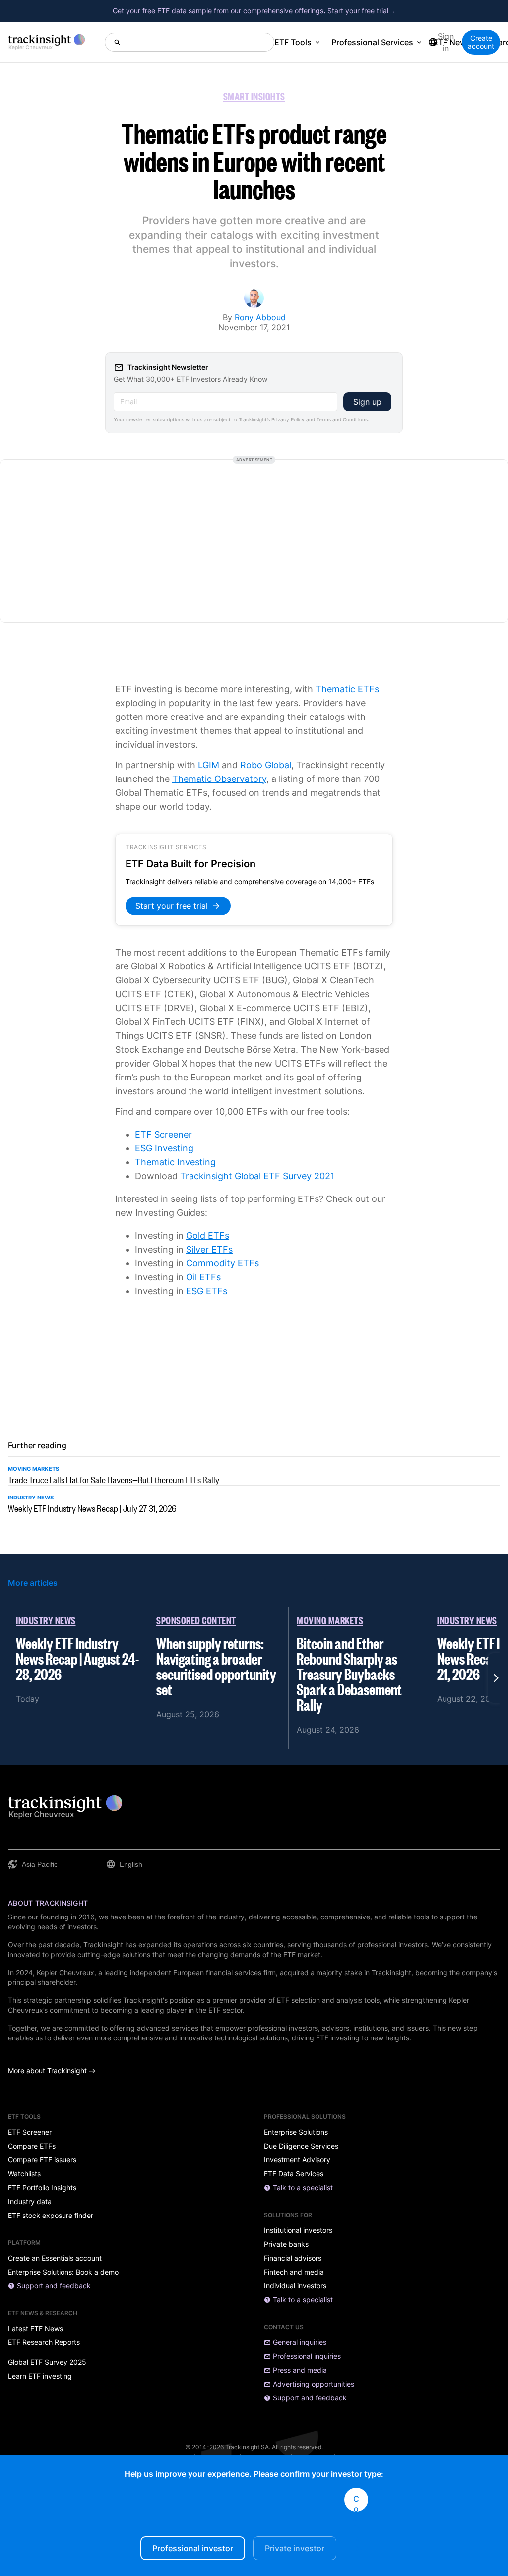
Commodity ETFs (222, 1263)
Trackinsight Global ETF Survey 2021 (257, 1176)
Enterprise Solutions (296, 2132)
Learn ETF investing (40, 2376)
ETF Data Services (294, 2174)
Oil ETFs (203, 1277)
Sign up (367, 402)
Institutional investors (298, 2230)
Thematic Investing (175, 1162)
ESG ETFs (207, 1291)
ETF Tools (293, 42)
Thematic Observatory (219, 779)
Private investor (295, 2548)
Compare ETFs (32, 2146)
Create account (481, 42)
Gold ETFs (208, 1235)
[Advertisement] (254, 541)
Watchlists (24, 2174)
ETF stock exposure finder (51, 2216)
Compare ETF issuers (42, 2160)
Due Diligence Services (301, 2146)
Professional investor (193, 2548)
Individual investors (295, 2286)
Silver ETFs (209, 1249)
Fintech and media (294, 2272)
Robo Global (266, 765)
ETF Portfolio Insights (42, 2188)
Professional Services (372, 42)
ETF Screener (163, 1134)
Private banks (286, 2244)
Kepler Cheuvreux (65, 1972)
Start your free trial (358, 11)
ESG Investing (164, 1148)
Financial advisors (293, 2258)
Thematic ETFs (347, 689)
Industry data (30, 2202)
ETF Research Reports (44, 2342)
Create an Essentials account (55, 2258)
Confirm (356, 2503)
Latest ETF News (35, 2329)
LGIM (209, 765)
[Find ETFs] (190, 42)
